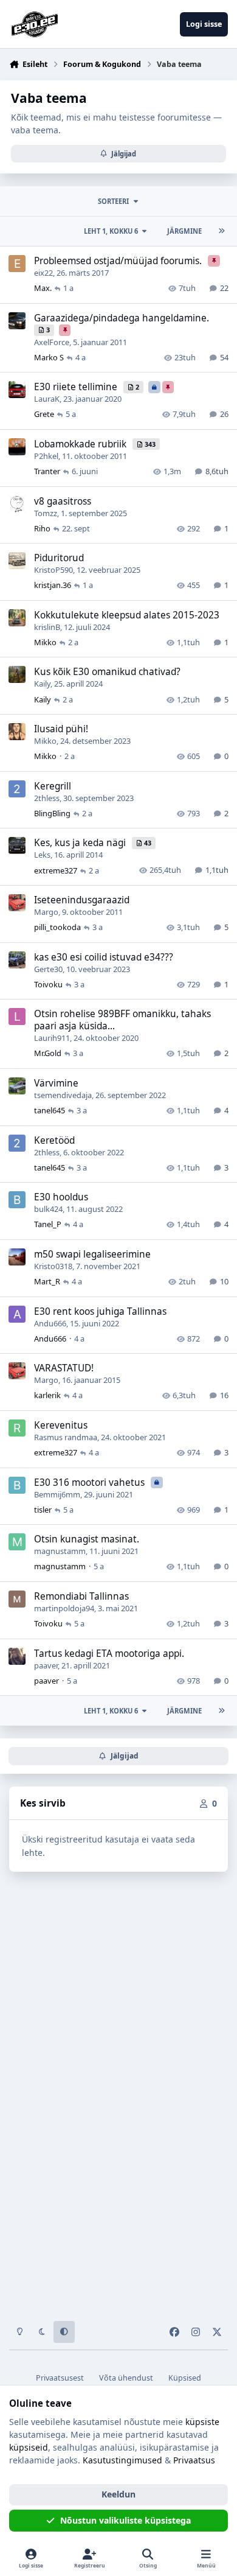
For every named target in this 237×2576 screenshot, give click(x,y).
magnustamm (60, 1551)
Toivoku (48, 984)
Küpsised (185, 2378)
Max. (43, 288)
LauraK (47, 399)
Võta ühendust (126, 2378)
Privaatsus (194, 2460)
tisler (43, 1510)
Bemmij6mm (57, 1494)
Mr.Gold (48, 1053)
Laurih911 (52, 1038)
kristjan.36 (53, 585)
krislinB (47, 627)
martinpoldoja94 (64, 1608)
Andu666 (50, 1323)
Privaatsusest (60, 2378)
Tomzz (46, 513)
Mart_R (47, 1281)
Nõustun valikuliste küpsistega (125, 2520)
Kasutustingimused (122, 2460)
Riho (42, 528)
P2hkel (46, 456)
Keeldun (118, 2494)
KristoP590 (53, 570)
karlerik (47, 1395)
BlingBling (52, 813)
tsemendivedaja (63, 1095)
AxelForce (52, 342)
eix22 (43, 273)
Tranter (47, 471)
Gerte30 (48, 969)
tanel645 (50, 1110)
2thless (47, 798)
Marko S (49, 357)
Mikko (45, 642)
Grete (44, 414)
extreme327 (56, 870)
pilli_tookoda (57, 927)
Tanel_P (48, 1224)
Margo (46, 912)
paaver (46, 1665)
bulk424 (48, 1209)
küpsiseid (29, 2447)
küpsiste (202, 2422)
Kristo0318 (53, 1266)
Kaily (42, 684)
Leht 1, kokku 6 (111, 231)
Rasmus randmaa (66, 1437)
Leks (42, 855)
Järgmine (184, 231)
